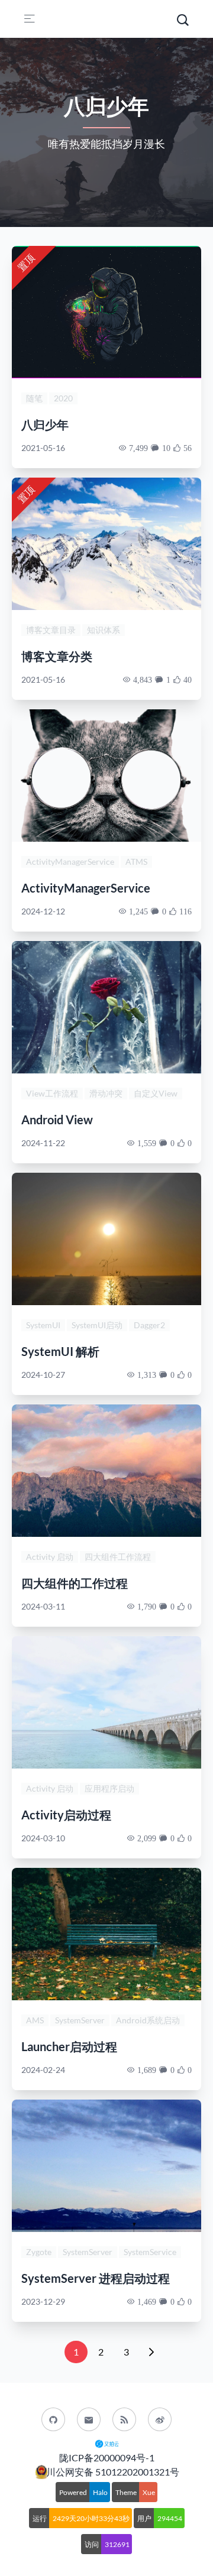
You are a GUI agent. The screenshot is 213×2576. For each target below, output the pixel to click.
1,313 (147, 1375)
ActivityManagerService (86, 888)
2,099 (147, 1838)
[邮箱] (89, 2419)
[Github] (53, 2419)
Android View (57, 1120)
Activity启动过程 (66, 1815)
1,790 (147, 1607)
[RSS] (124, 2419)
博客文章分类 (57, 656)
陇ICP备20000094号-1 (107, 2457)
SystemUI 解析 (60, 1351)
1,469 (147, 2302)
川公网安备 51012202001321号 (113, 2472)
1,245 (138, 911)
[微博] (160, 2419)
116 (185, 911)
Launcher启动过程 (69, 2046)
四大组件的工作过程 (75, 1583)
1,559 (147, 1143)
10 (166, 448)
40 (188, 680)
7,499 (138, 448)
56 (188, 448)
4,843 (143, 680)
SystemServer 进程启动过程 (96, 2278)
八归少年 (45, 424)
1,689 (147, 2070)
